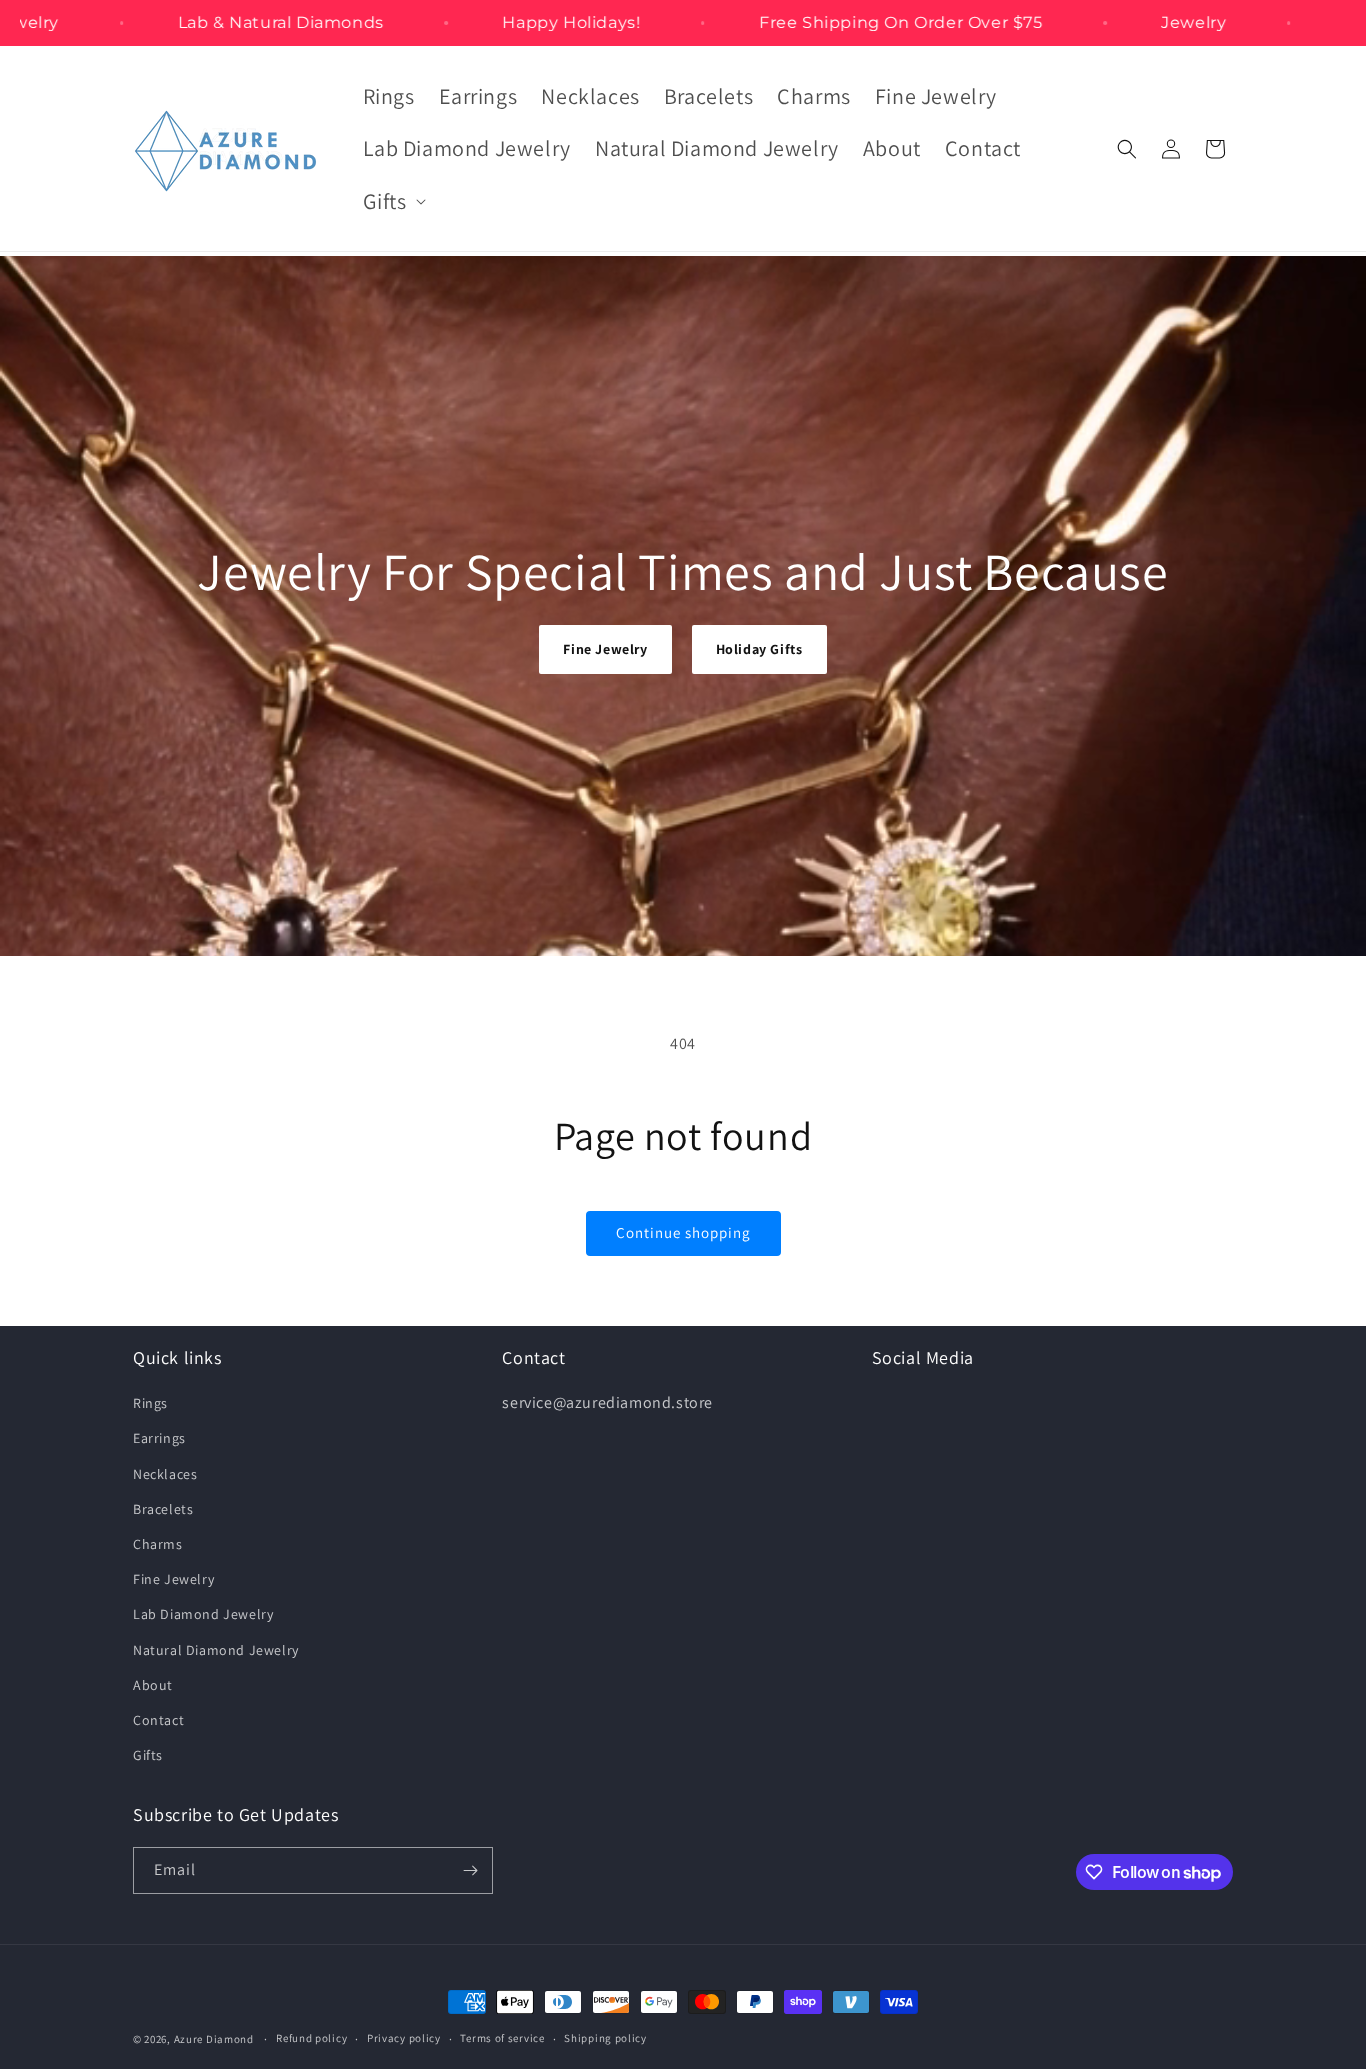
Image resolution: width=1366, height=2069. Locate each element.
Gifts (148, 1755)
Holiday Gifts (759, 649)
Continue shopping (683, 1232)
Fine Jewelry (605, 649)
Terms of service (502, 2038)
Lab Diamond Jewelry (203, 1614)
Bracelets (163, 1509)
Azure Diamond (214, 2039)
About (153, 1685)
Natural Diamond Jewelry (216, 1650)
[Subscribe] (470, 1870)
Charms (158, 1544)
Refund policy (311, 2038)
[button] (392, 201)
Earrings (159, 1438)
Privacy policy (404, 2038)
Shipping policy (605, 2038)
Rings (150, 1403)
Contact (158, 1720)
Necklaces (165, 1474)
